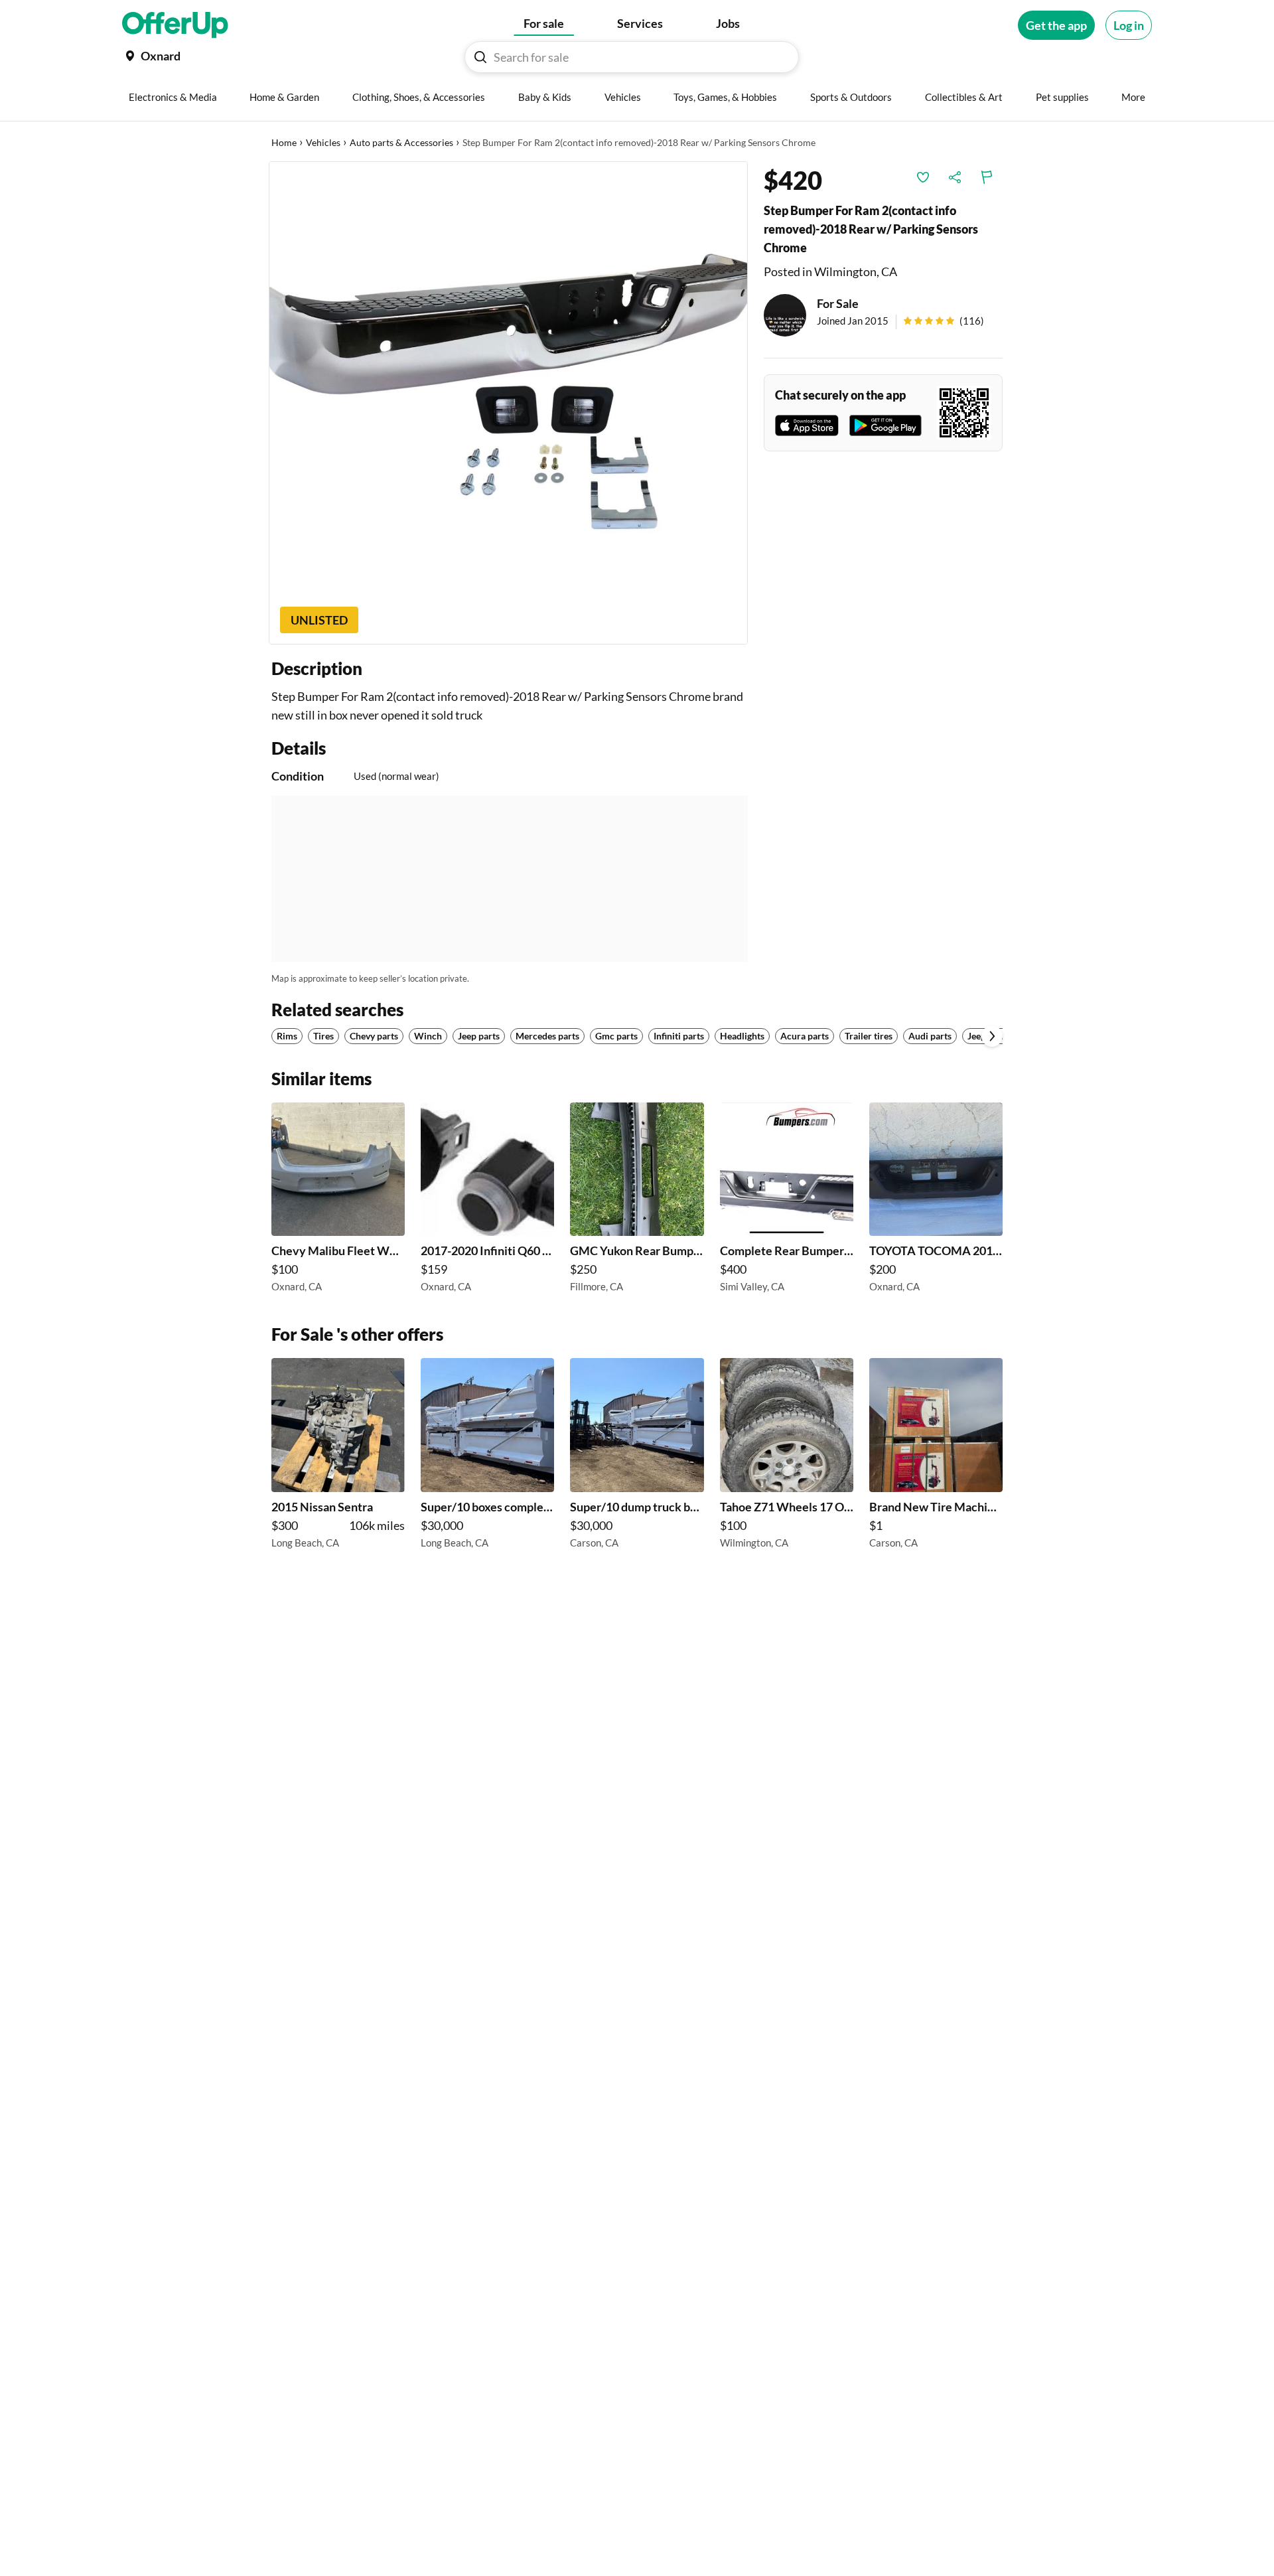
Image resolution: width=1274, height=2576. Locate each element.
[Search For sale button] (480, 57)
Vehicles (323, 142)
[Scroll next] (992, 1036)
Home (284, 142)
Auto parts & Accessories (401, 142)
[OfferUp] (175, 25)
